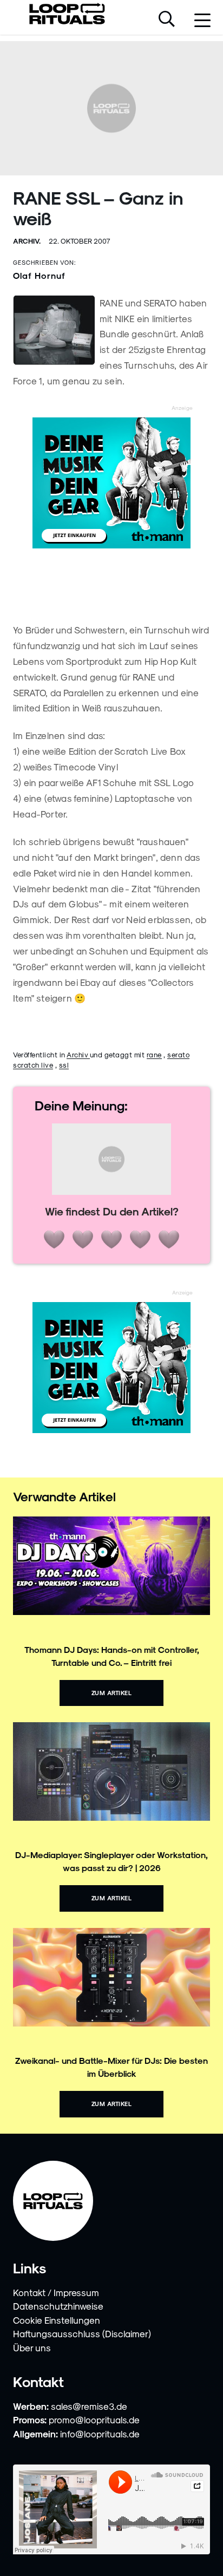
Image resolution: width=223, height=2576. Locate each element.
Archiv (78, 1054)
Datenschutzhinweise (58, 2306)
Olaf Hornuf (39, 275)
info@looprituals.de (100, 2434)
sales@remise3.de (89, 2406)
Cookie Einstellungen (57, 2320)
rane (154, 1054)
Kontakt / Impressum (56, 2292)
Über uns (32, 2348)
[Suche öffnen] (167, 20)
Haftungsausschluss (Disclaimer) (82, 2333)
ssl (64, 1065)
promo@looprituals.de (94, 2420)
